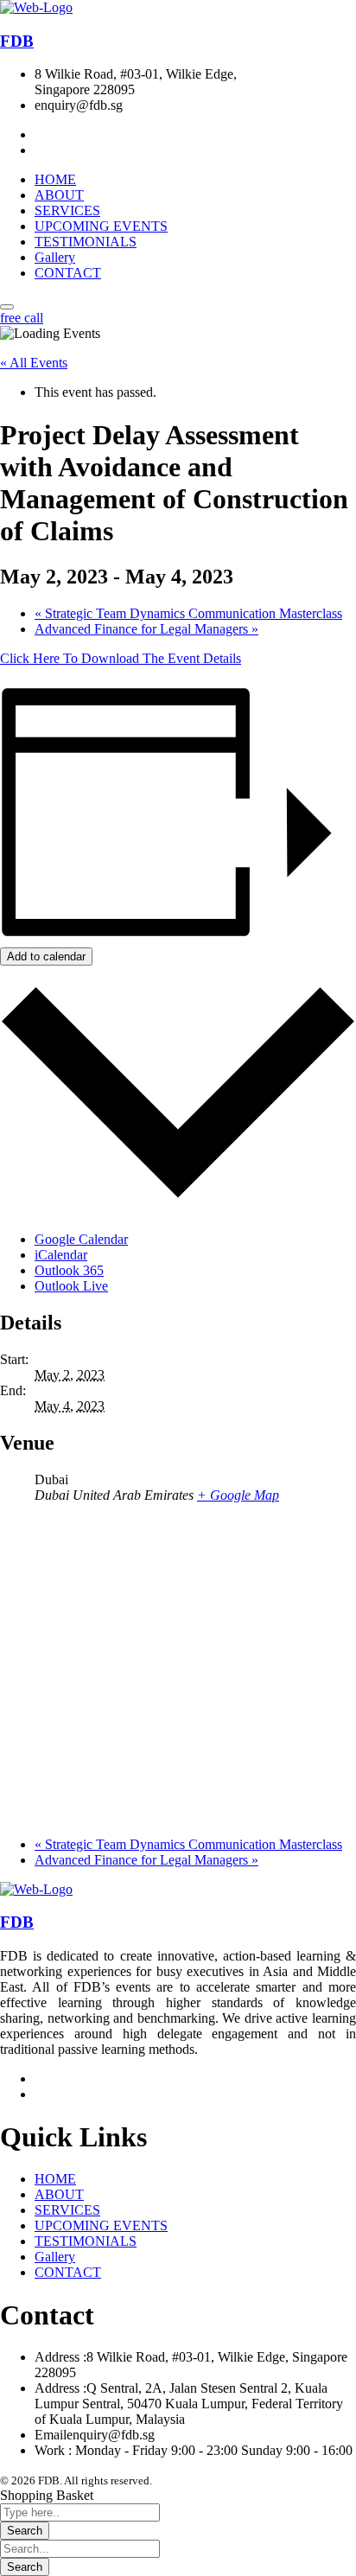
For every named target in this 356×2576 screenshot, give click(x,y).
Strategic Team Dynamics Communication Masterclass (188, 613)
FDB (17, 41)
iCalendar (61, 1255)
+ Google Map (238, 1495)
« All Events (34, 363)
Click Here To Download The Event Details (121, 658)
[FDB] (36, 7)
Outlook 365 (69, 1270)
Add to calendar (46, 956)
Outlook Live (71, 1286)
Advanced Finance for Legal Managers (146, 629)
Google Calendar (81, 1239)
